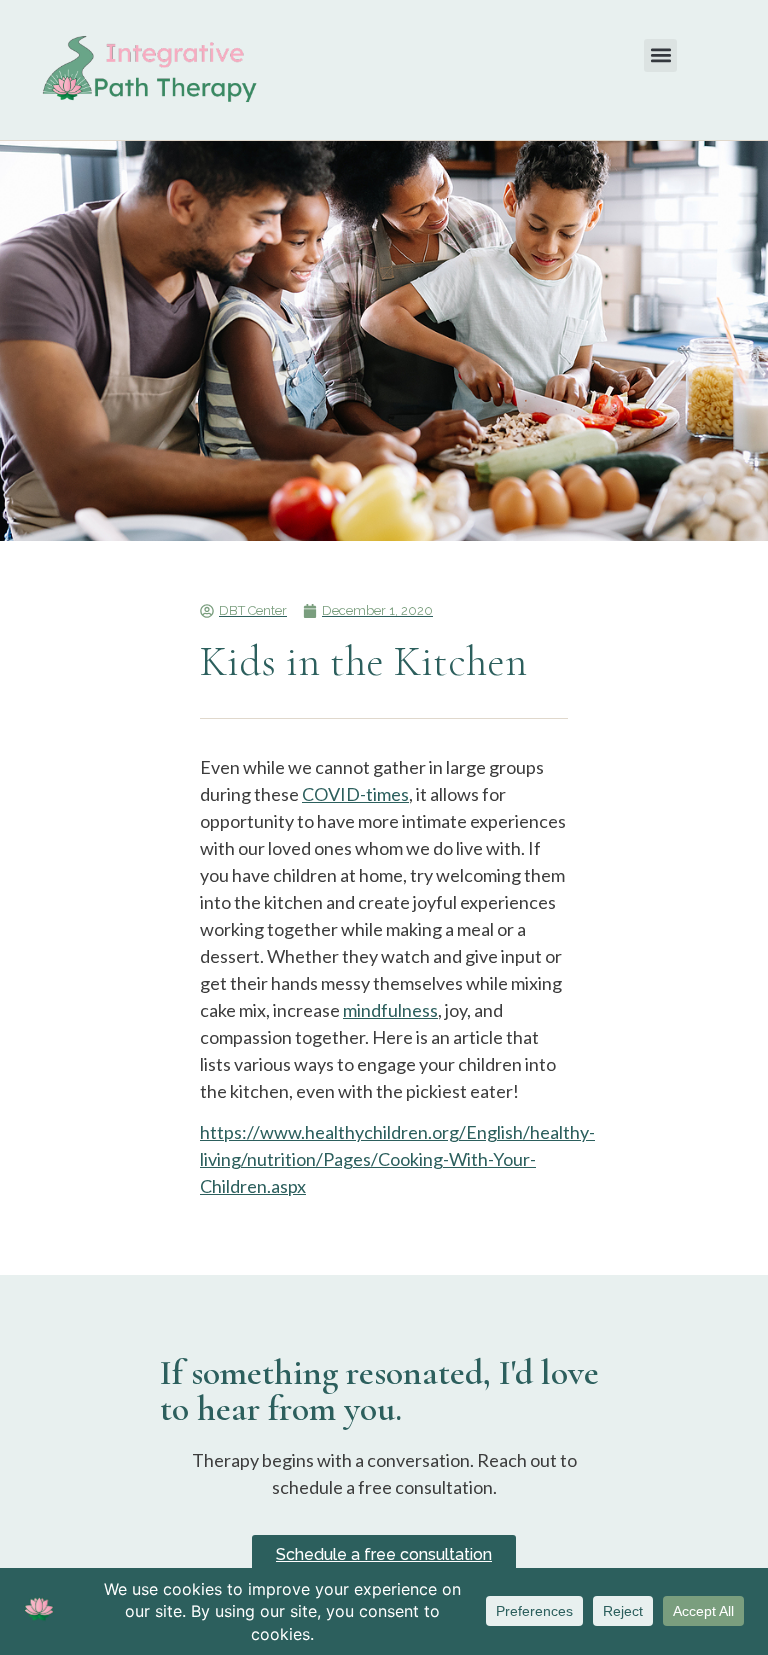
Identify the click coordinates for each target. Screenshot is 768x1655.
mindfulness (390, 1010)
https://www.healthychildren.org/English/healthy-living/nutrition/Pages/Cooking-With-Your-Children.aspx (397, 1159)
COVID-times (355, 794)
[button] (660, 55)
